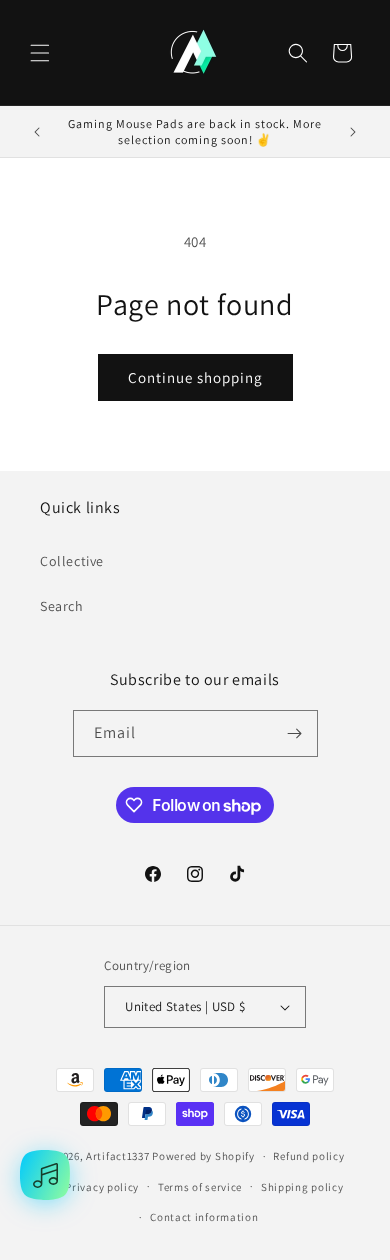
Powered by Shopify (203, 1156)
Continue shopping (195, 377)
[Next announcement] (353, 132)
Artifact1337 (117, 1156)
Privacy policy (102, 1187)
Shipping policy (302, 1187)
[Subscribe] (295, 733)
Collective (72, 561)
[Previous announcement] (37, 132)
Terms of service (200, 1187)
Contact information (204, 1217)
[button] (40, 53)
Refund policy (308, 1156)
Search (62, 606)
